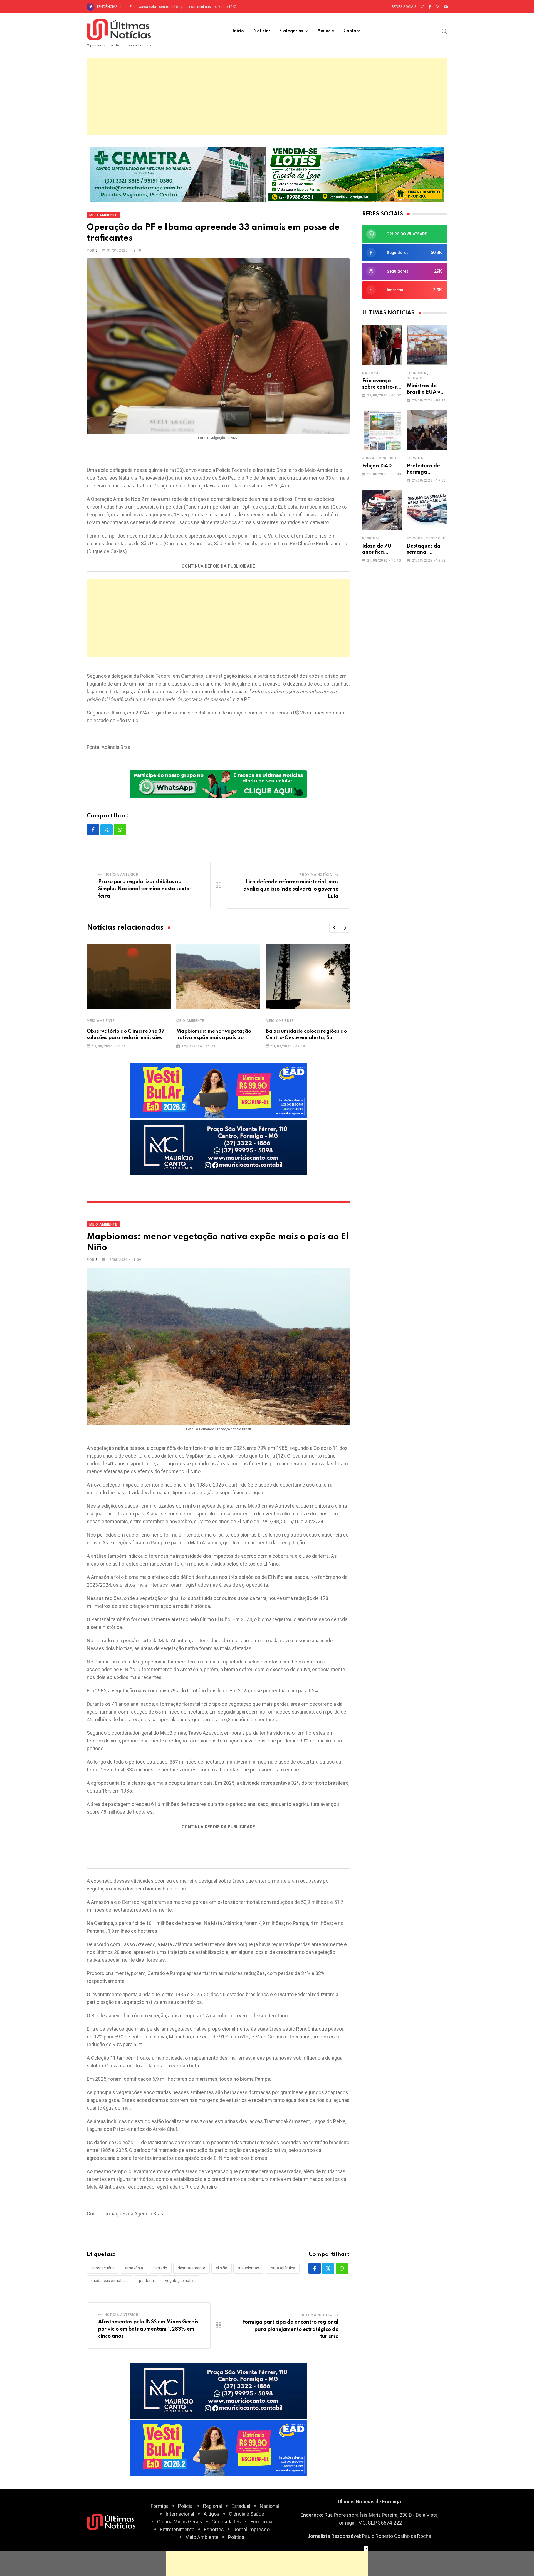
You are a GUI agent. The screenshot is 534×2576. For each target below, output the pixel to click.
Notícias (262, 31)
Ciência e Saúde (247, 2514)
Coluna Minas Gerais (180, 2522)
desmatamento (191, 2268)
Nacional (371, 373)
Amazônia (134, 2268)
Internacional (180, 2514)
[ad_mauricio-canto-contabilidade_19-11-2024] (218, 1147)
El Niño (222, 2268)
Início (238, 31)
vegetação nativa (180, 2281)
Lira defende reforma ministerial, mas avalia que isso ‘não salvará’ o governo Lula (291, 889)
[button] (334, 928)
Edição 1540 (377, 466)
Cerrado (160, 2268)
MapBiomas (248, 2268)
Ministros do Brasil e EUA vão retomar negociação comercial (178, 7)
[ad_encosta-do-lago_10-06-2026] (356, 174)
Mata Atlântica (282, 2268)
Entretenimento (177, 2529)
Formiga (415, 458)
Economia (416, 373)
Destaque (416, 378)
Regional (371, 538)
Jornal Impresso (379, 458)
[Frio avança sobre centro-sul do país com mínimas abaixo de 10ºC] (382, 345)
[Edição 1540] (382, 430)
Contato (352, 31)
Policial (186, 2506)
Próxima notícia (316, 875)
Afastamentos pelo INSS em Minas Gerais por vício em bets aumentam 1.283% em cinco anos (148, 2329)
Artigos (212, 2514)
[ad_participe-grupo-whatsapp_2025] (218, 784)
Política (236, 2537)
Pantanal (147, 2281)
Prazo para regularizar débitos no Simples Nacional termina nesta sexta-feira (145, 889)
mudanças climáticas (110, 2281)
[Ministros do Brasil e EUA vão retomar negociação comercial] (427, 345)
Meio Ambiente (101, 1021)
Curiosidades (226, 2522)
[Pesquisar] (444, 31)
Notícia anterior (122, 874)
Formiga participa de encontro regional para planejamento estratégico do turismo (290, 2329)
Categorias (292, 31)
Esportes (214, 2529)
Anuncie (326, 31)
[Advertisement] (267, 97)
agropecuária (103, 2268)
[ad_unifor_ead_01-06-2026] (218, 1090)
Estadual (241, 2506)
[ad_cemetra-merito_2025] (178, 174)
